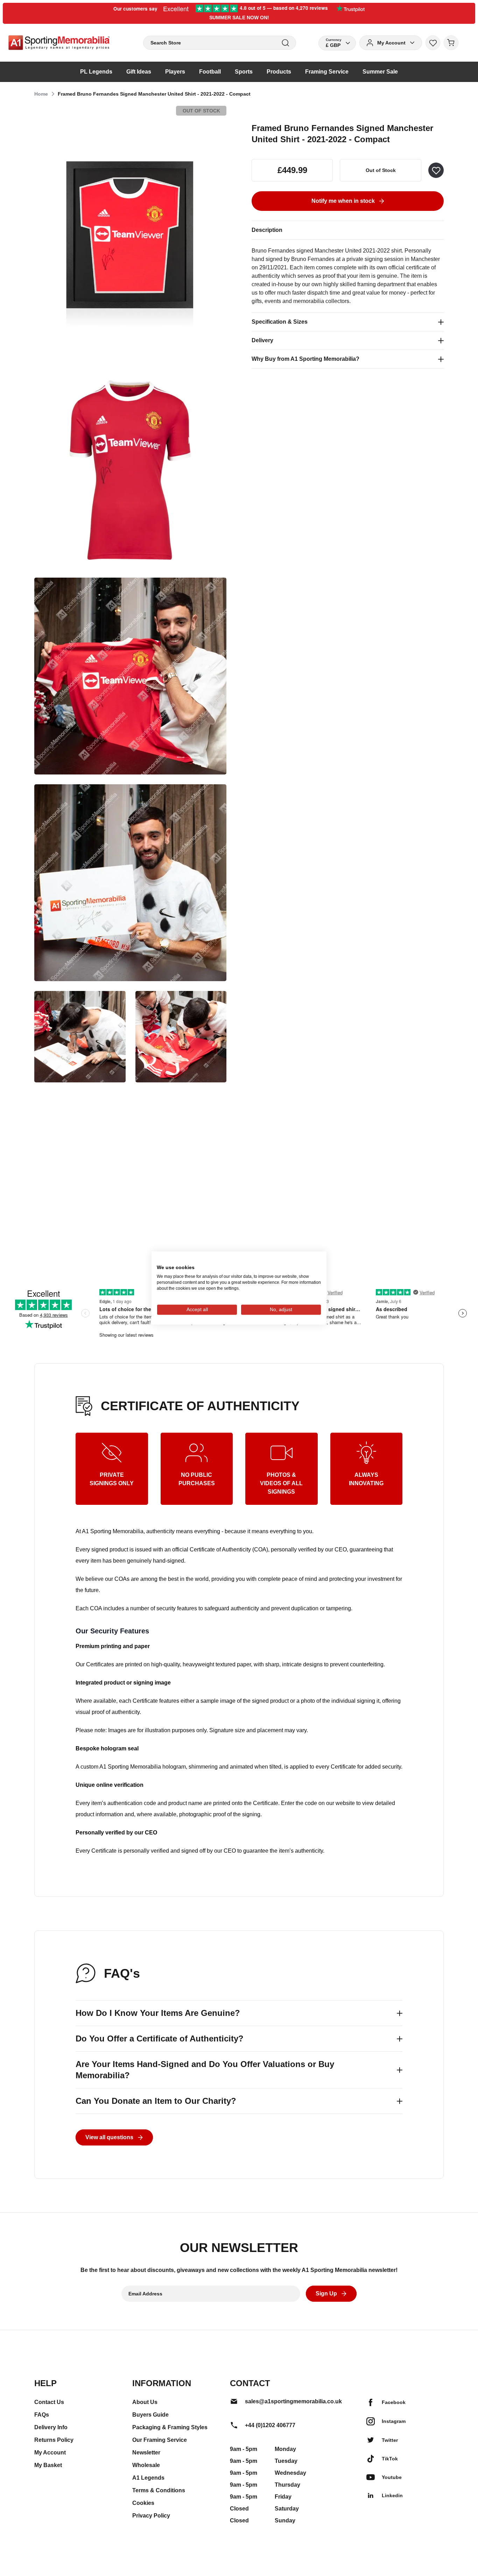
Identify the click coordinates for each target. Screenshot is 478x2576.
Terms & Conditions (159, 2490)
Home (41, 94)
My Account (50, 2453)
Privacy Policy (151, 2516)
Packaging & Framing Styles (170, 2427)
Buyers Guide (150, 2415)
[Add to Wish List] (436, 170)
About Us (145, 2402)
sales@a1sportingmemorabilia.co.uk (293, 2401)
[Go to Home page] (59, 43)
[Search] (285, 43)
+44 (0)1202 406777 (270, 2425)
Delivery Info (51, 2427)
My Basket (48, 2465)
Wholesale (146, 2465)
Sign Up (326, 2293)
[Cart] (451, 43)
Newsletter (146, 2453)
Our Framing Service (160, 2440)
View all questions (109, 2137)
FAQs (42, 2415)
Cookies (143, 2503)
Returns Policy (54, 2440)
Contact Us (49, 2402)
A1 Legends (148, 2478)
